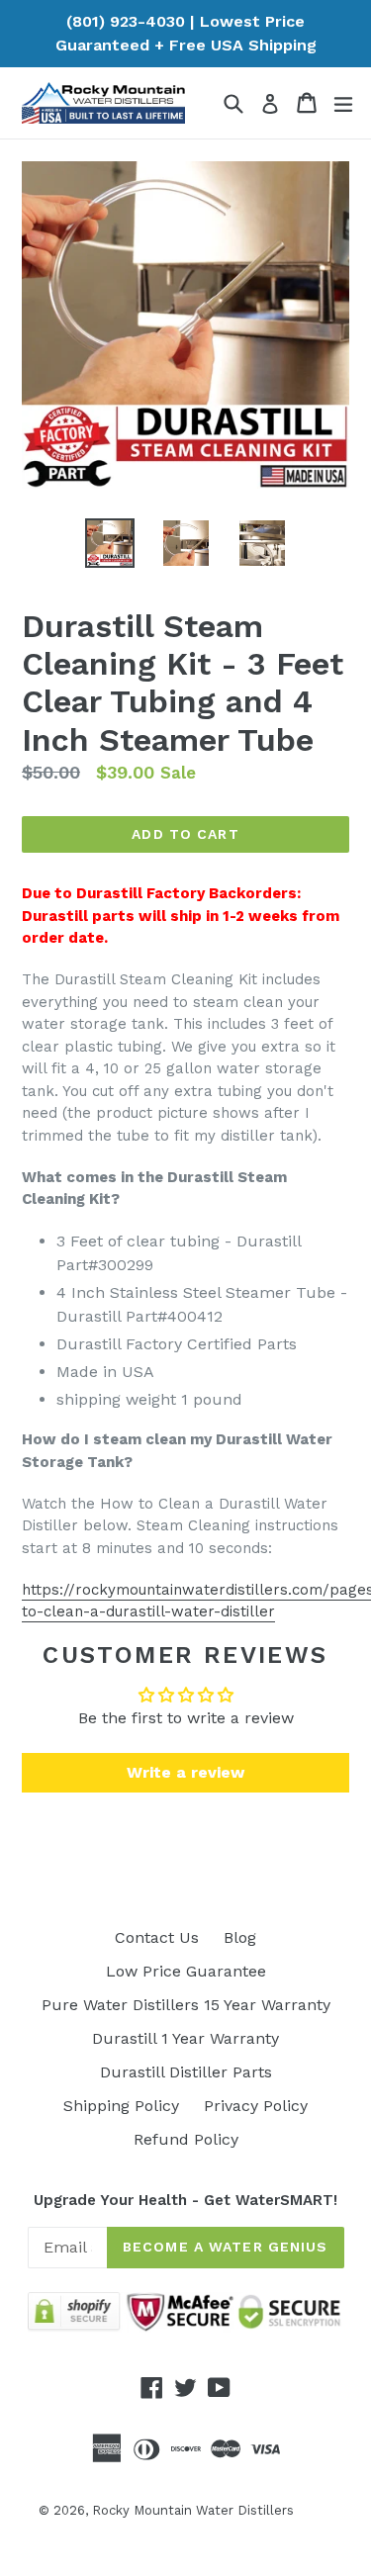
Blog (240, 1937)
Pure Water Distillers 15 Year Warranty (186, 2005)
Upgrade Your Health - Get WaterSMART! (185, 2200)
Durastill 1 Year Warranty (185, 2038)
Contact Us (157, 1937)
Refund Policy (186, 2139)
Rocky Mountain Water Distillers (193, 2510)
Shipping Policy (121, 2106)
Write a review (185, 1772)
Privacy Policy (256, 2106)
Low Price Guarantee (186, 1971)
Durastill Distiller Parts (186, 2072)
